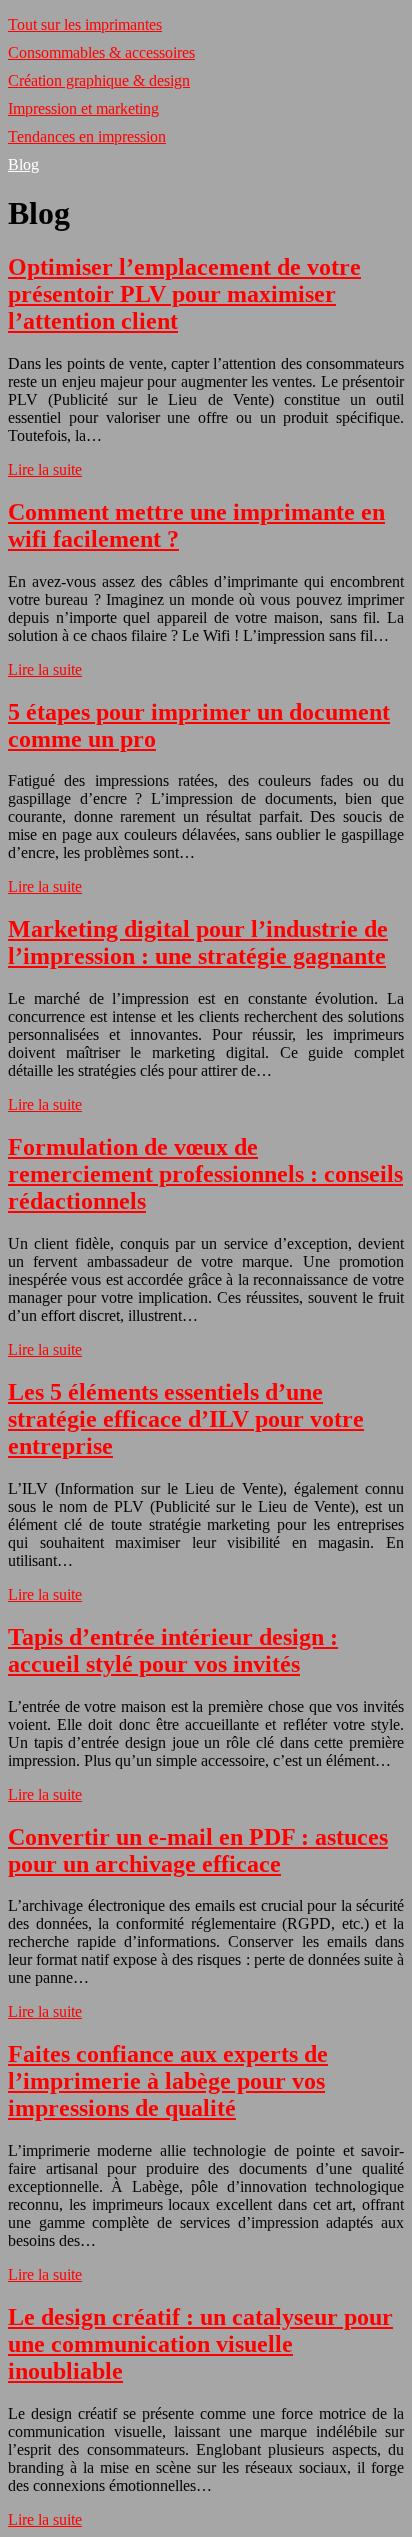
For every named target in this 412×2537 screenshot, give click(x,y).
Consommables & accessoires (101, 52)
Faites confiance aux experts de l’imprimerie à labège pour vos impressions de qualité (168, 2081)
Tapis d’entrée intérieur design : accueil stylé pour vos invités (173, 1650)
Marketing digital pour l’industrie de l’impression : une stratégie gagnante (198, 942)
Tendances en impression (87, 136)
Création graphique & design (99, 80)
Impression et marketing (83, 108)
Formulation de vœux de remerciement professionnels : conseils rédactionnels (205, 1174)
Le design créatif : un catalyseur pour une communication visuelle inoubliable (200, 2344)
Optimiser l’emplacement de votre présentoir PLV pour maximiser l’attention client (184, 294)
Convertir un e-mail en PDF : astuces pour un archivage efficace (198, 1850)
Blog (23, 164)
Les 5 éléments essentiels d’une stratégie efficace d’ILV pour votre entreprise (186, 1419)
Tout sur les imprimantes (85, 24)
